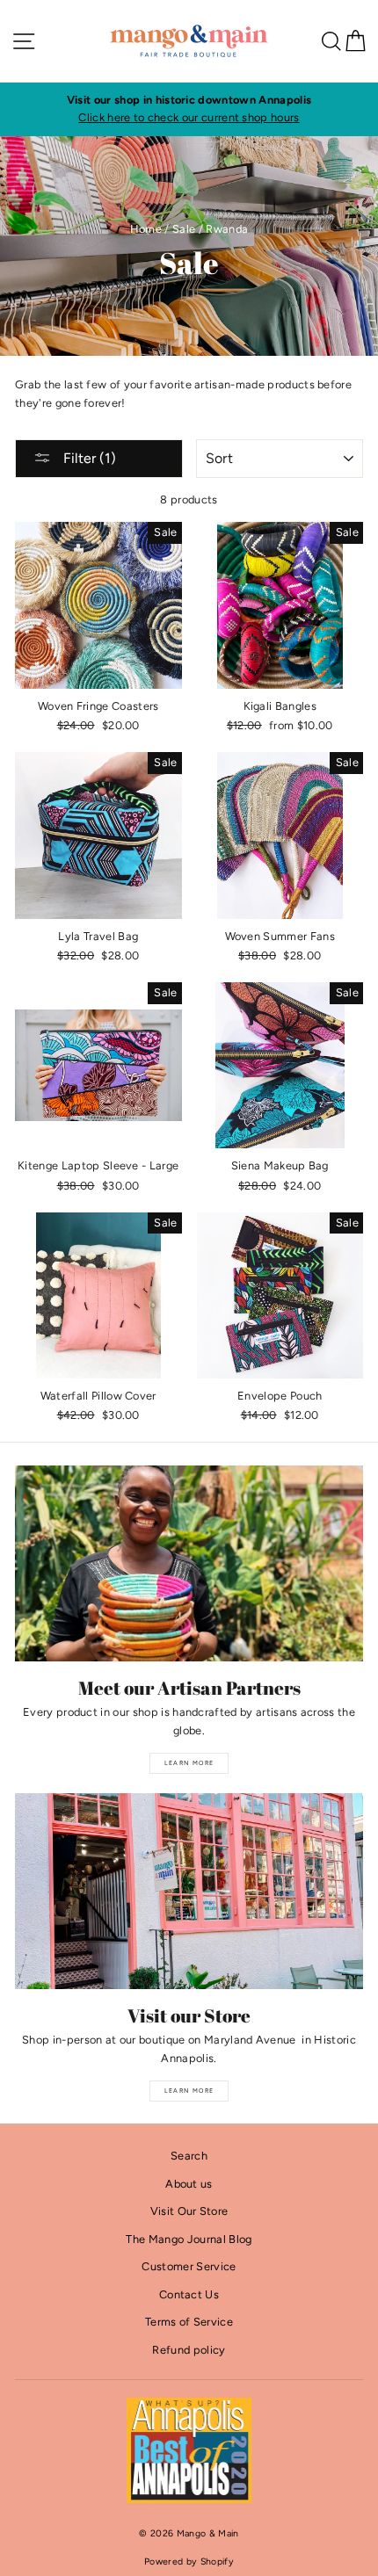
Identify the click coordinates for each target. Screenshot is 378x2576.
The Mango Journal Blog (189, 2239)
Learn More (189, 1763)
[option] (189, 109)
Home (146, 229)
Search (189, 2156)
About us (189, 2184)
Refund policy (189, 2350)
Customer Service (189, 2266)
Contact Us (189, 2294)
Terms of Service (189, 2322)
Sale (184, 229)
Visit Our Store (189, 2211)
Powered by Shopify (189, 2562)
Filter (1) (88, 458)
